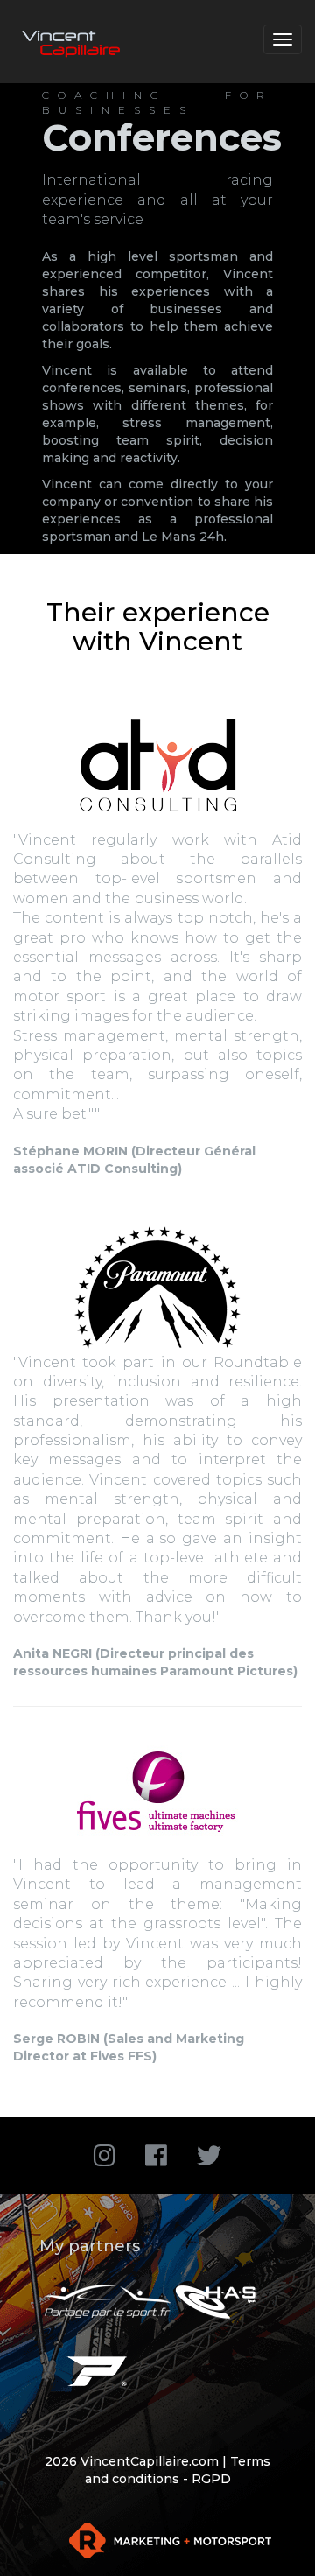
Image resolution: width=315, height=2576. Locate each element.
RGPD (211, 2479)
